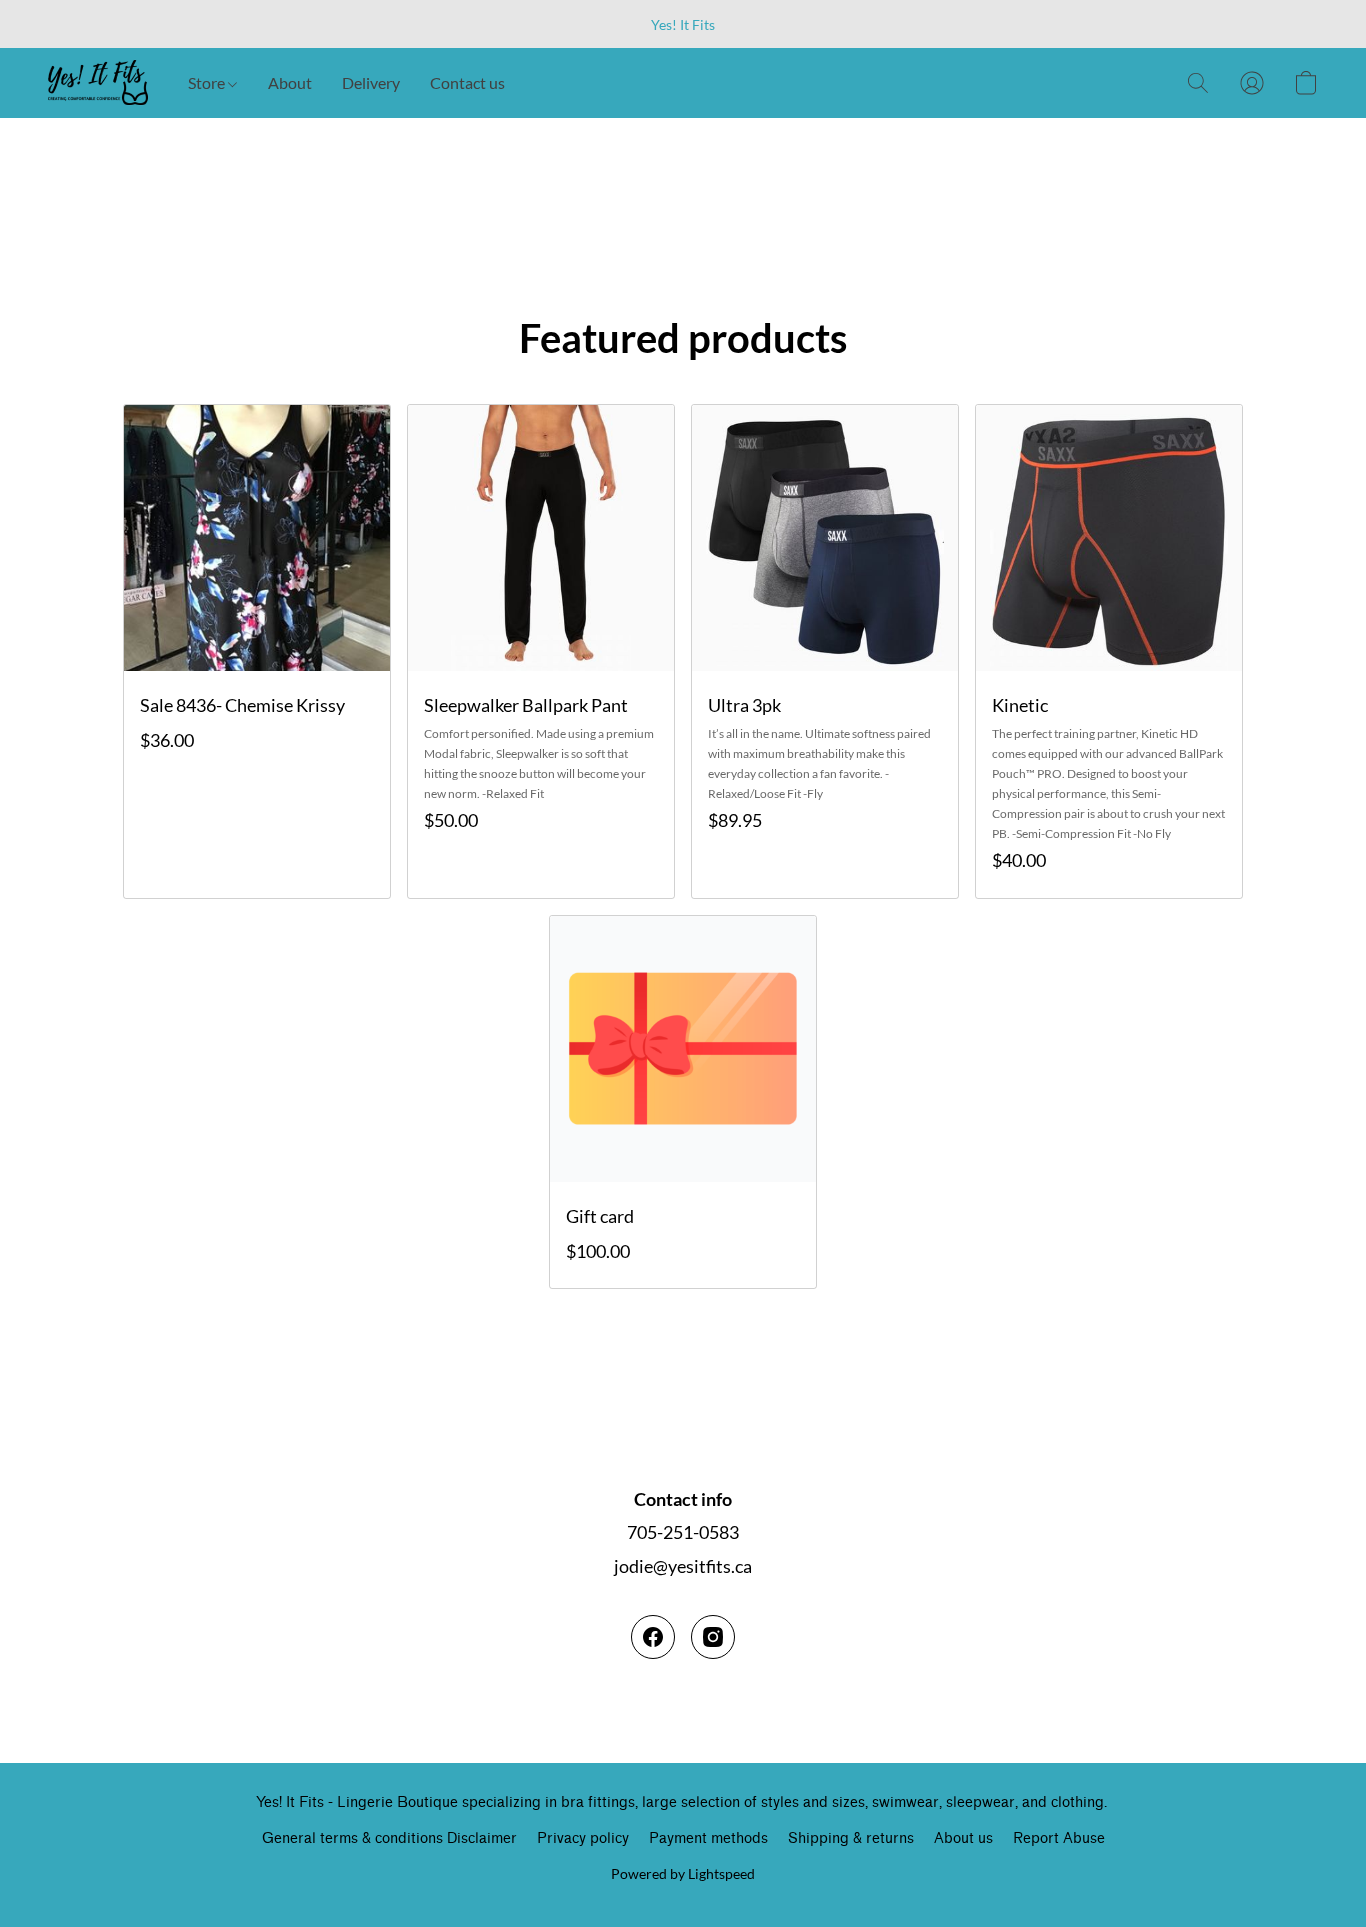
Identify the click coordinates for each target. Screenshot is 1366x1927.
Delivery (371, 82)
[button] (98, 83)
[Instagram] (713, 1637)
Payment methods (708, 1838)
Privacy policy (583, 1838)
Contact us (467, 82)
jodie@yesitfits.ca (683, 1566)
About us (963, 1838)
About (290, 82)
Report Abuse (1059, 1838)
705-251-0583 (683, 1532)
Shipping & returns (851, 1838)
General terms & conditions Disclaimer (389, 1838)
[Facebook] (653, 1637)
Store (208, 82)
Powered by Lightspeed (683, 1873)
